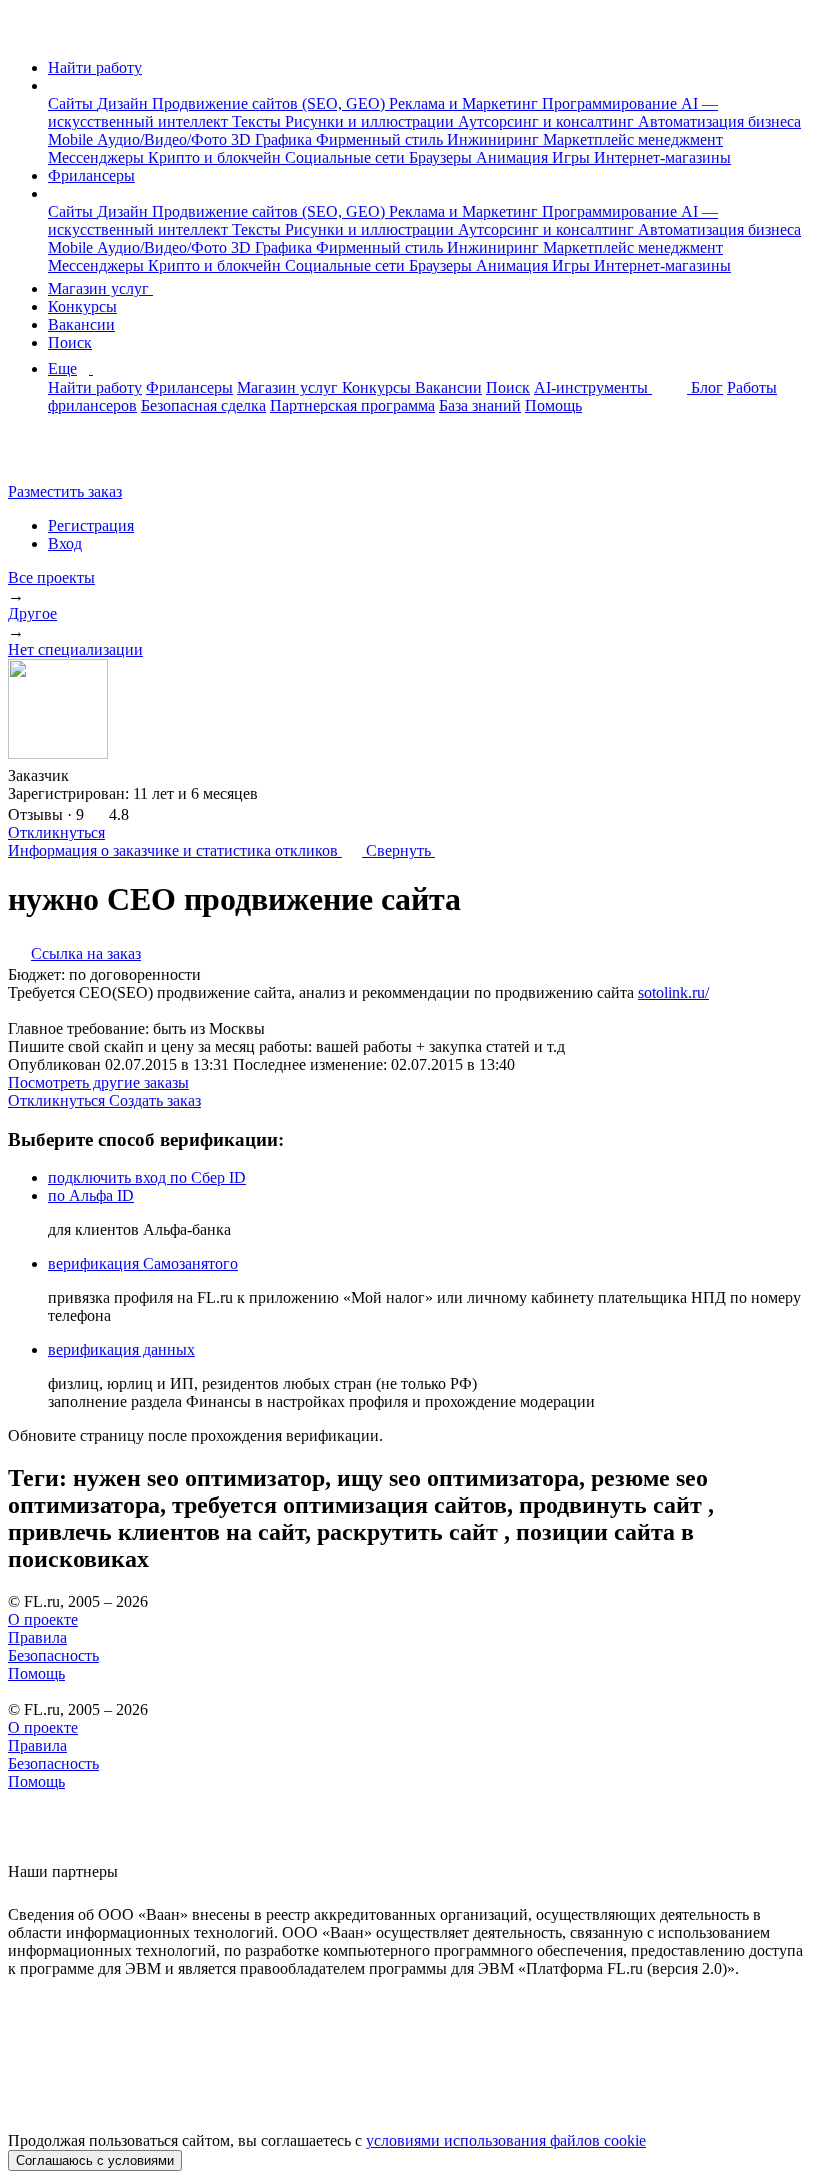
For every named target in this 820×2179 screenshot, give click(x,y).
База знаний (480, 405)
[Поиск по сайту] (64, 457)
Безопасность (53, 1655)
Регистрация (91, 525)
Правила (37, 1637)
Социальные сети (347, 157)
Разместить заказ (65, 491)
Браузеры (442, 157)
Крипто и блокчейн (216, 157)
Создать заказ (155, 1100)
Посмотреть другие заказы (98, 1082)
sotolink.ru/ (673, 992)
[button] (54, 85)
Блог (707, 387)
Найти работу (95, 67)
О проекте (43, 1619)
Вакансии (81, 324)
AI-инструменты (593, 387)
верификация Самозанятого (143, 1263)
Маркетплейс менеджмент (633, 139)
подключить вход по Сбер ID (147, 1177)
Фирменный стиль (381, 139)
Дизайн (124, 103)
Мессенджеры (98, 157)
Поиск (70, 342)
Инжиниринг (495, 139)
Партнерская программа (352, 405)
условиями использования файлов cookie (506, 2140)
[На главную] (26, 33)
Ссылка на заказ (86, 953)
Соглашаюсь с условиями (95, 2160)
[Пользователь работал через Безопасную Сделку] (122, 775)
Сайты (72, 103)
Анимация (514, 157)
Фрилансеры (91, 175)
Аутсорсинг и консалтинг (548, 121)
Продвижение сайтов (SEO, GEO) (270, 103)
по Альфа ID (91, 1195)
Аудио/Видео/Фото (164, 139)
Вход (65, 543)
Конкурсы (82, 306)
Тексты (258, 121)
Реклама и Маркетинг (465, 103)
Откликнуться (56, 832)
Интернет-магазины (662, 157)
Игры (573, 157)
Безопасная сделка (203, 405)
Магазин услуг (100, 288)
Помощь (553, 405)
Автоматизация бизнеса (719, 121)
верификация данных (121, 1349)
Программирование (611, 103)
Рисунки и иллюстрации (371, 121)
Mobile (72, 139)
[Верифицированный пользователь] (88, 774)
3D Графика (273, 139)
